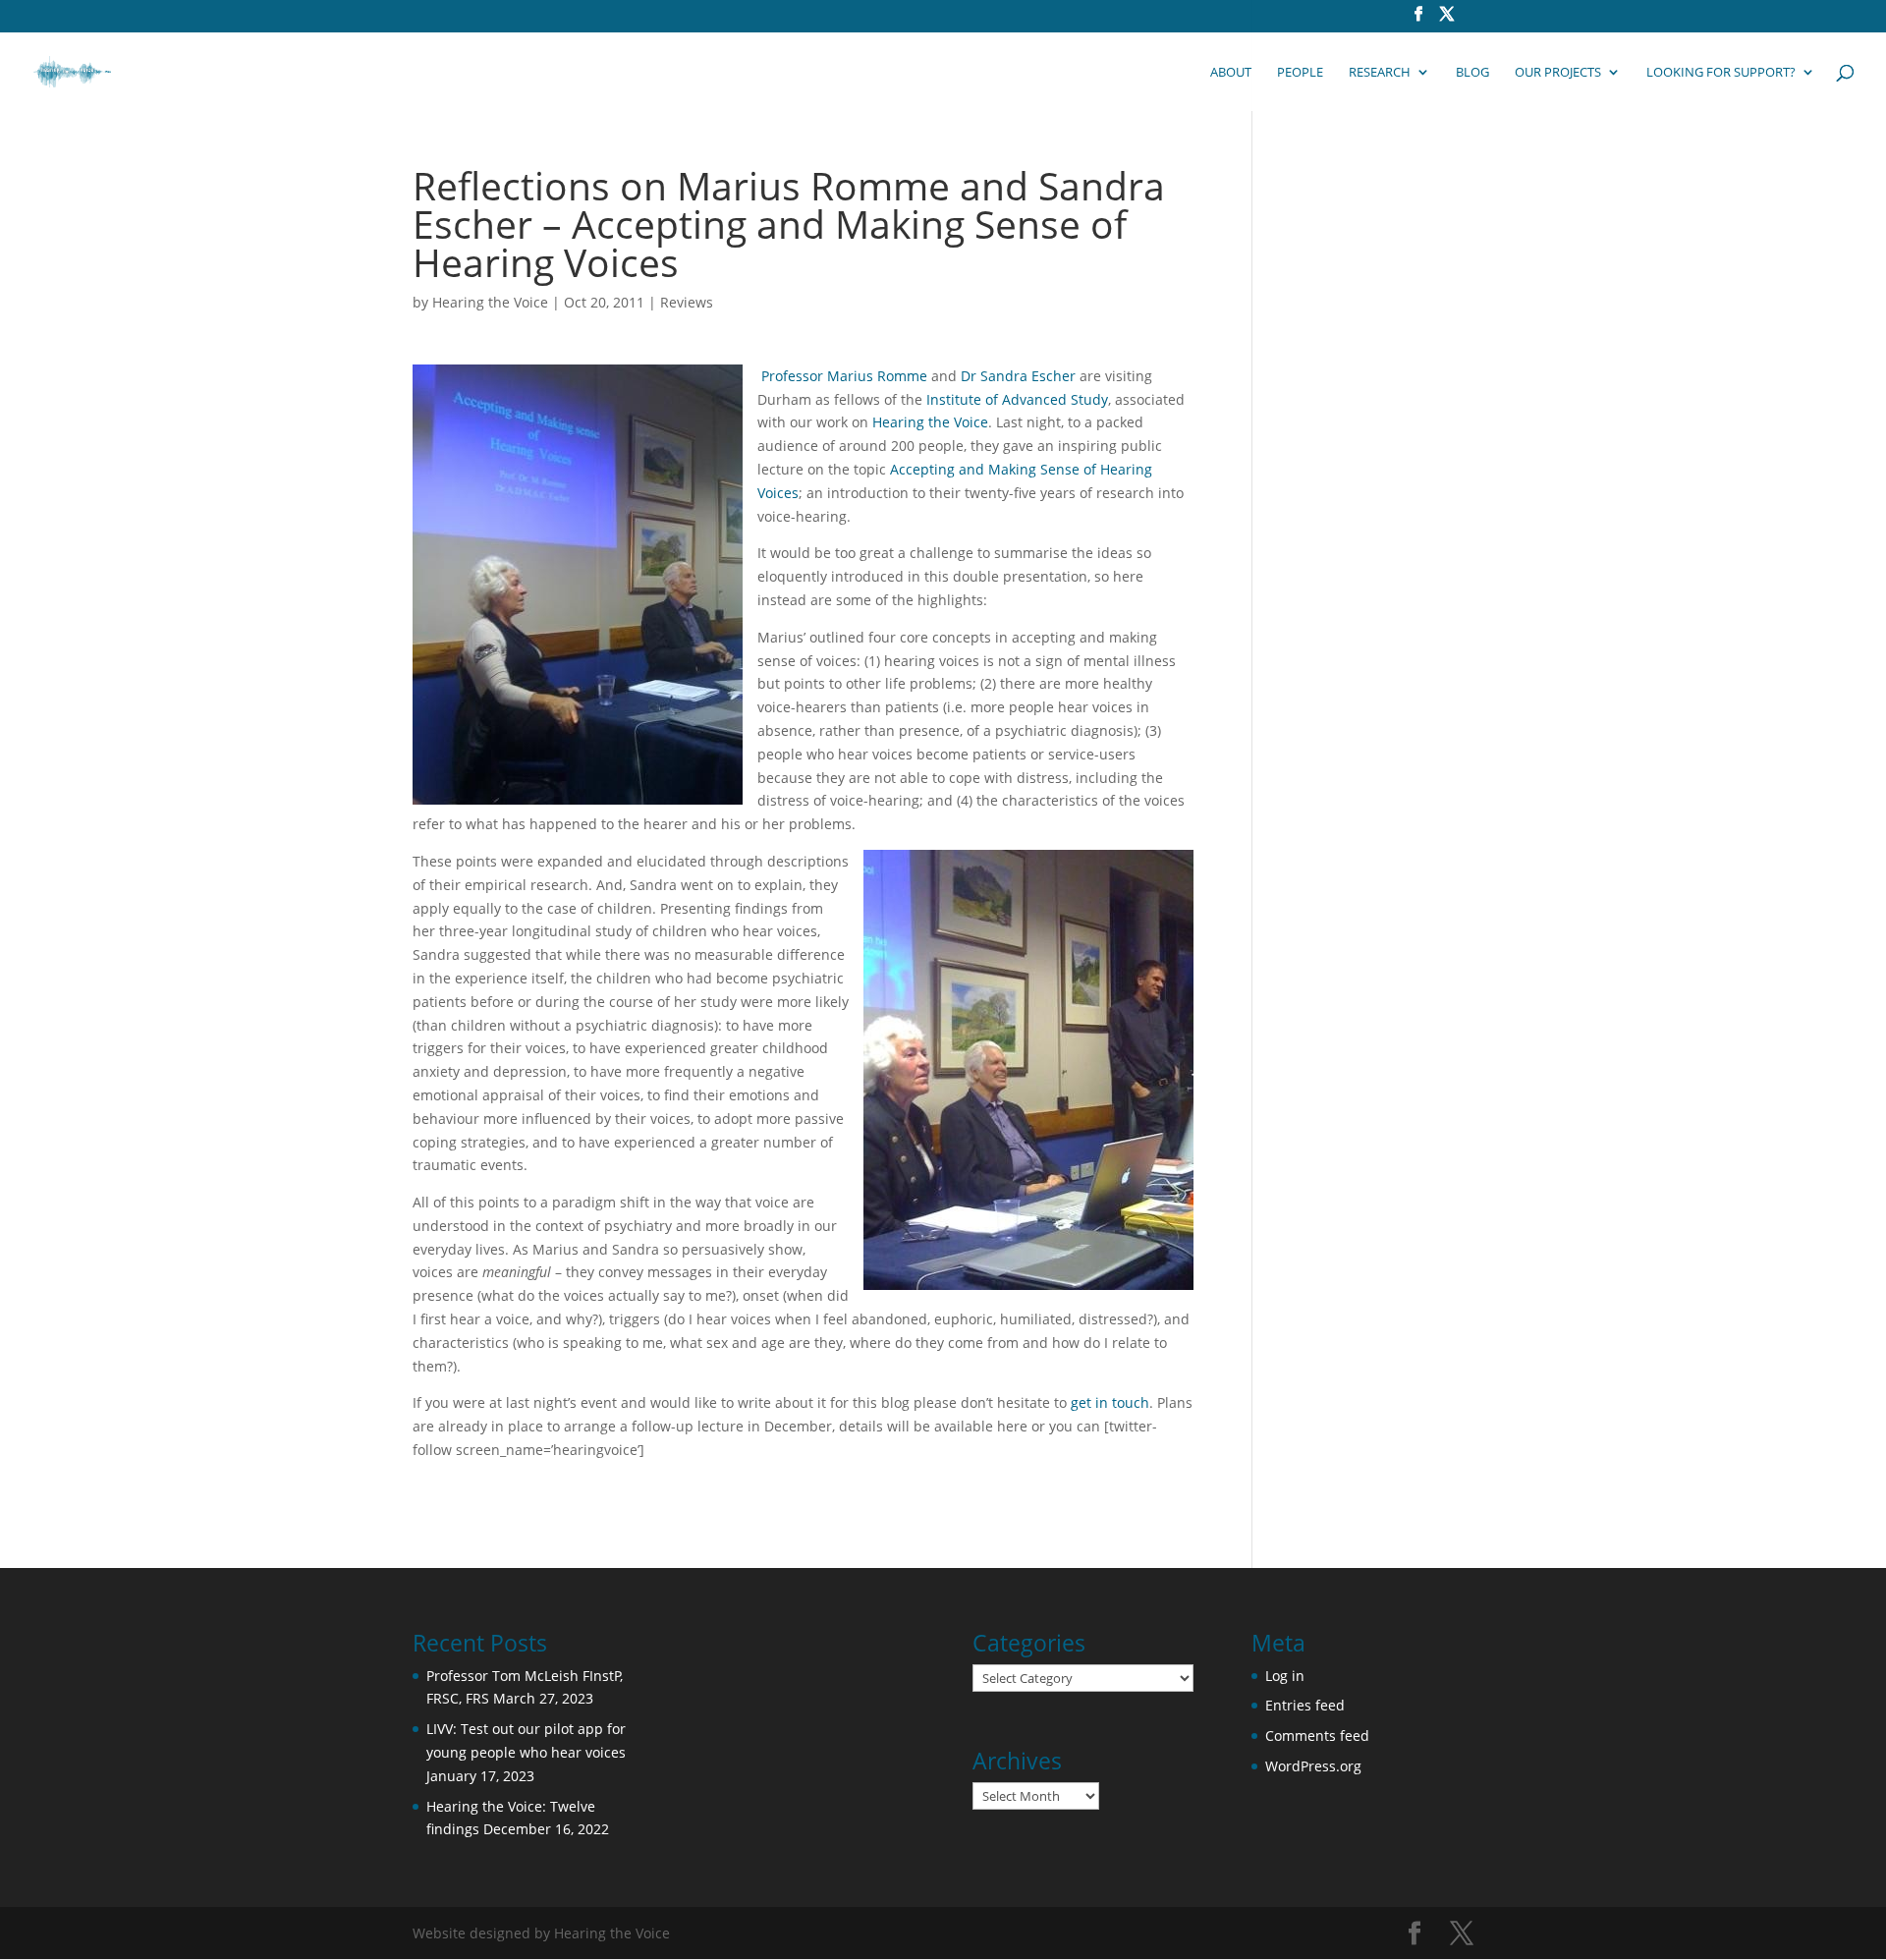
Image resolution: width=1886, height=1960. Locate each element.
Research (1380, 73)
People (1300, 73)
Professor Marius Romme (844, 376)
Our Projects (1558, 73)
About (1231, 73)
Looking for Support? (1721, 73)
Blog (1472, 73)
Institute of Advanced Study (1017, 399)
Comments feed (1317, 1736)
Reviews (687, 302)
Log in (1285, 1676)
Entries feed (1305, 1705)
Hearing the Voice (490, 302)
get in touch (1110, 1402)
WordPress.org (1313, 1766)
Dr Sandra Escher (1018, 376)
